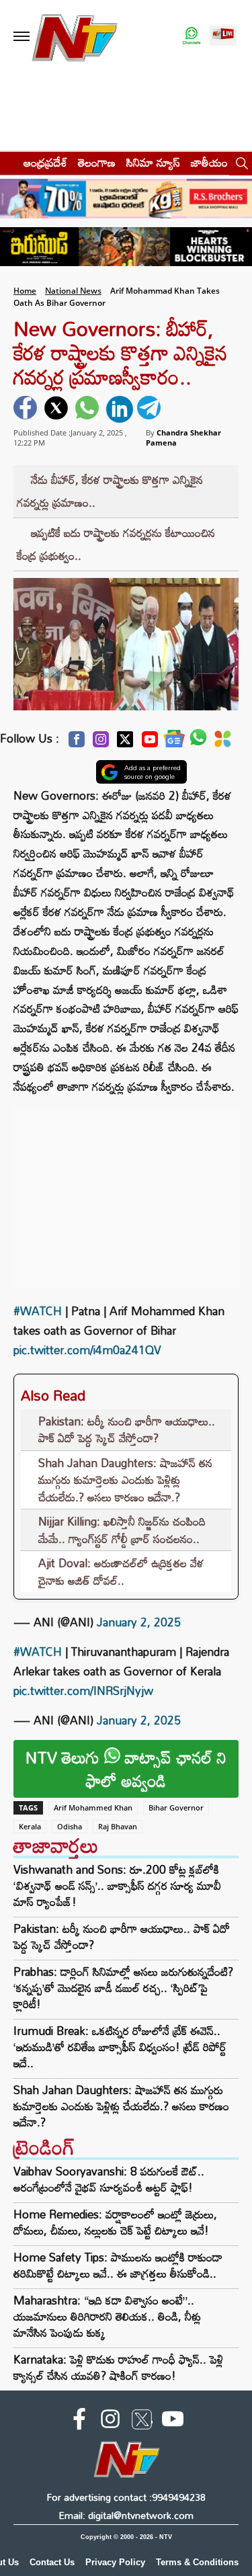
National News (73, 291)
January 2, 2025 (139, 1622)
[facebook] (27, 409)
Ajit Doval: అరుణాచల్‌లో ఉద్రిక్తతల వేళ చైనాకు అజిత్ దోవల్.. (121, 1572)
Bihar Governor (176, 1808)
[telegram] (151, 409)
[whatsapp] (89, 409)
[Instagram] (101, 743)
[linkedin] (120, 409)
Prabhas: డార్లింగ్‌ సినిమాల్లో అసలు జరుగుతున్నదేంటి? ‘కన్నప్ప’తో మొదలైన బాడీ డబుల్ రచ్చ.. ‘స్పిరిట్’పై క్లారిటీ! (123, 1988)
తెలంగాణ (97, 162)
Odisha (70, 1826)
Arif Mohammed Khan (93, 1808)
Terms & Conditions (197, 2562)
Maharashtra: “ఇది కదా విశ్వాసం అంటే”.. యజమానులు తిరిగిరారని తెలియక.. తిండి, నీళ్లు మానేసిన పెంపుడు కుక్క (107, 2316)
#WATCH (38, 1311)
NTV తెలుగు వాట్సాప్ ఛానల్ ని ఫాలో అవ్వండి (126, 1769)
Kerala (30, 1826)
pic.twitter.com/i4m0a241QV (87, 1350)
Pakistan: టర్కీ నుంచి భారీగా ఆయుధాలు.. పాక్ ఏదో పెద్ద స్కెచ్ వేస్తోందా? (127, 1430)
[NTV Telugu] (75, 37)
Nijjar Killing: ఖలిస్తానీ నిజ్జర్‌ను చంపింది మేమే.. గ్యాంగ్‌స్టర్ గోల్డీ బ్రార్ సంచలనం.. (122, 1530)
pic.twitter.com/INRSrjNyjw (83, 1691)
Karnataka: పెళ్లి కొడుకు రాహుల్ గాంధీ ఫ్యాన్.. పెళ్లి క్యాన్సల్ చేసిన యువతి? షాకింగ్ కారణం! (118, 2367)
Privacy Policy (115, 2562)
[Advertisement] (126, 1191)
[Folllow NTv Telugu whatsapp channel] (192, 37)
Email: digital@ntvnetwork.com (126, 2515)
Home (25, 291)
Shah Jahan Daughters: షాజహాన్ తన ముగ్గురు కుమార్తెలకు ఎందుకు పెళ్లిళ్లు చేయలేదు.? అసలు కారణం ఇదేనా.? (125, 1480)
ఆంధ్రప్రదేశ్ (45, 162)
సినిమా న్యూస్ (153, 162)
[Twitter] (125, 743)
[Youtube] (150, 743)
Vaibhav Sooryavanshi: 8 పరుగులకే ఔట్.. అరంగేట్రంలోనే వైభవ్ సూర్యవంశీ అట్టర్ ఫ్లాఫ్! (109, 2179)
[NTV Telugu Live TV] (223, 37)
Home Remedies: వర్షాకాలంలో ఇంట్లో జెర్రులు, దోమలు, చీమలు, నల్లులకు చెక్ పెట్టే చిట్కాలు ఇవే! (115, 2222)
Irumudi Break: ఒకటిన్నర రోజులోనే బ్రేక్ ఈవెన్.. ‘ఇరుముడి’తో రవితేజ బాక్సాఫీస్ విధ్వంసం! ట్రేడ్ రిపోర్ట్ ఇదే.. (120, 2047)
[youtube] (173, 2421)
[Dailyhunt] (223, 743)
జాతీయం (209, 162)
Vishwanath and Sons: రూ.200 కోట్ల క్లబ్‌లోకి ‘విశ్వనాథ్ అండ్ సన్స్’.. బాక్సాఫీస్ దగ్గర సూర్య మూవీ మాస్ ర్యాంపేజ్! (117, 1886)
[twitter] (58, 409)
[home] (8, 162)
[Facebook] (77, 743)
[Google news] (174, 742)
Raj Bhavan (118, 1826)
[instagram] (110, 2421)
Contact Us (52, 2562)
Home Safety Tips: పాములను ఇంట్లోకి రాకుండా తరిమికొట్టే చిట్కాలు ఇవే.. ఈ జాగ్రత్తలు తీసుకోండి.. (118, 2265)
